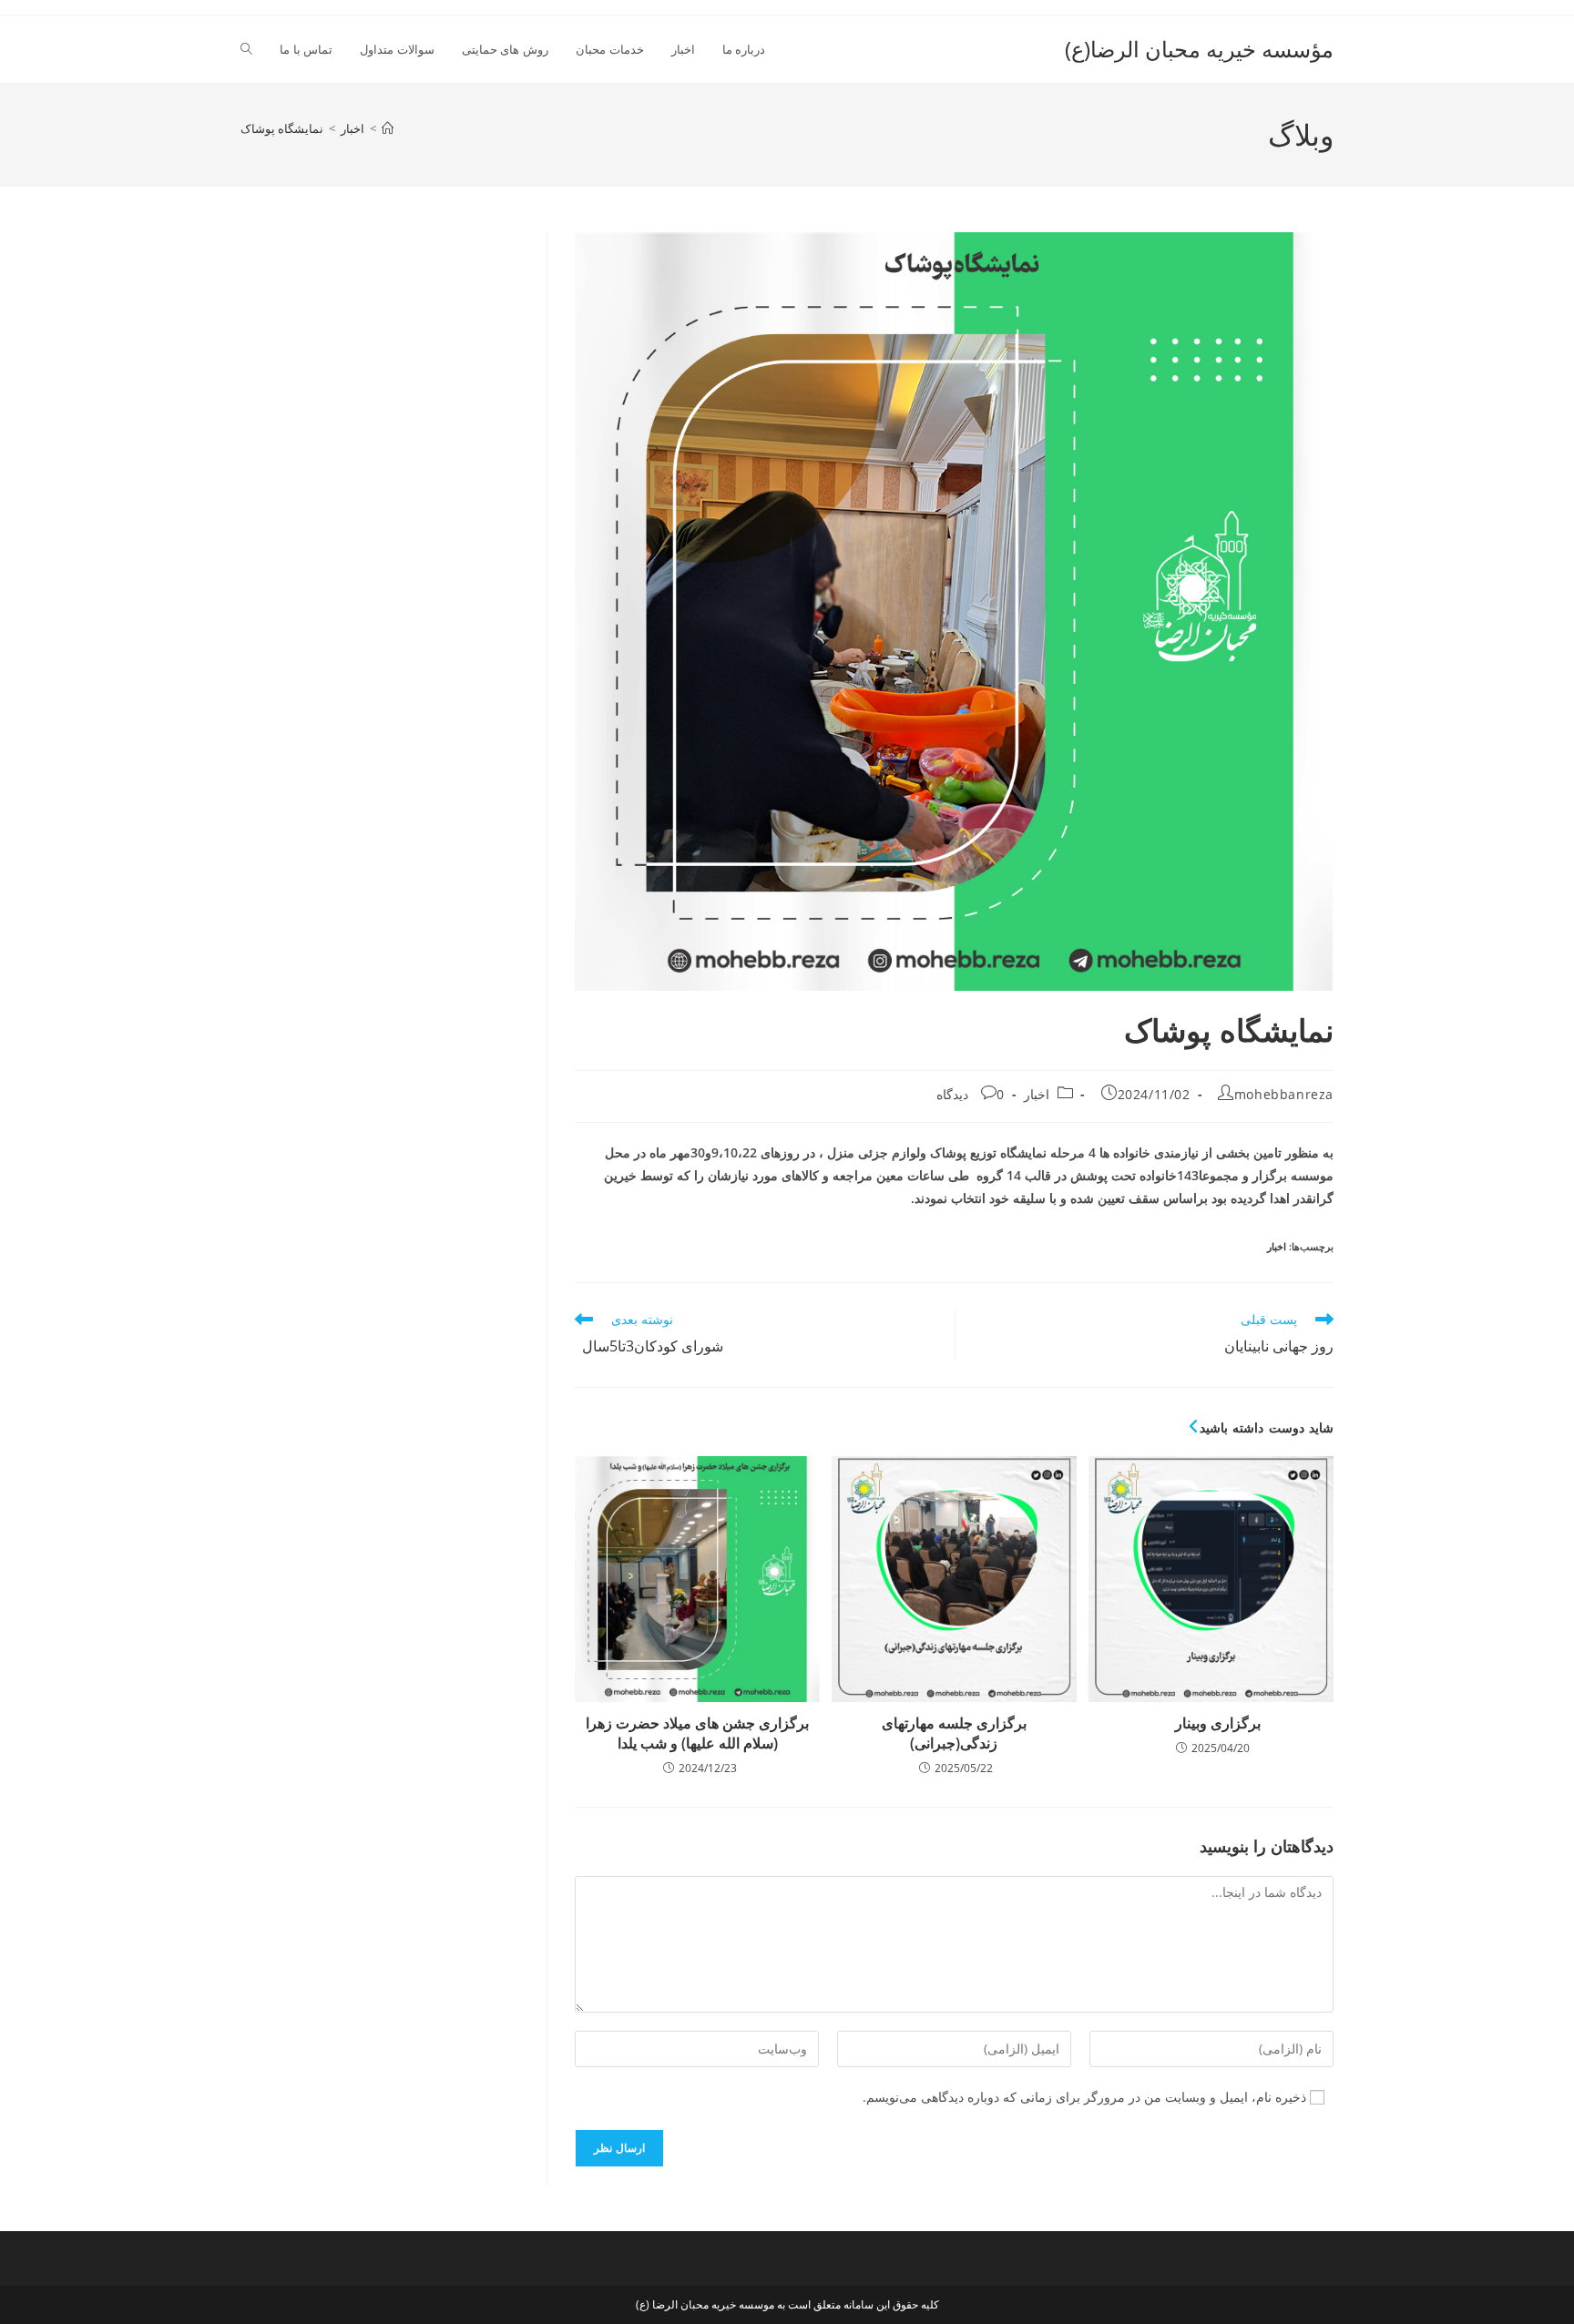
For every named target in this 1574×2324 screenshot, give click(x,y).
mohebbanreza (1284, 1094)
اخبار (1037, 1094)
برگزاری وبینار (1211, 1723)
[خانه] (388, 128)
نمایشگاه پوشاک (282, 128)
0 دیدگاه (971, 1094)
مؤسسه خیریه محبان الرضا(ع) (1199, 49)
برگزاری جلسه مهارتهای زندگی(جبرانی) (954, 1733)
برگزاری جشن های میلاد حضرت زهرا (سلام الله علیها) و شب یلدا (697, 1733)
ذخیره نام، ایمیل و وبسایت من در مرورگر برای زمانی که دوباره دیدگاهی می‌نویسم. (1084, 2097)
